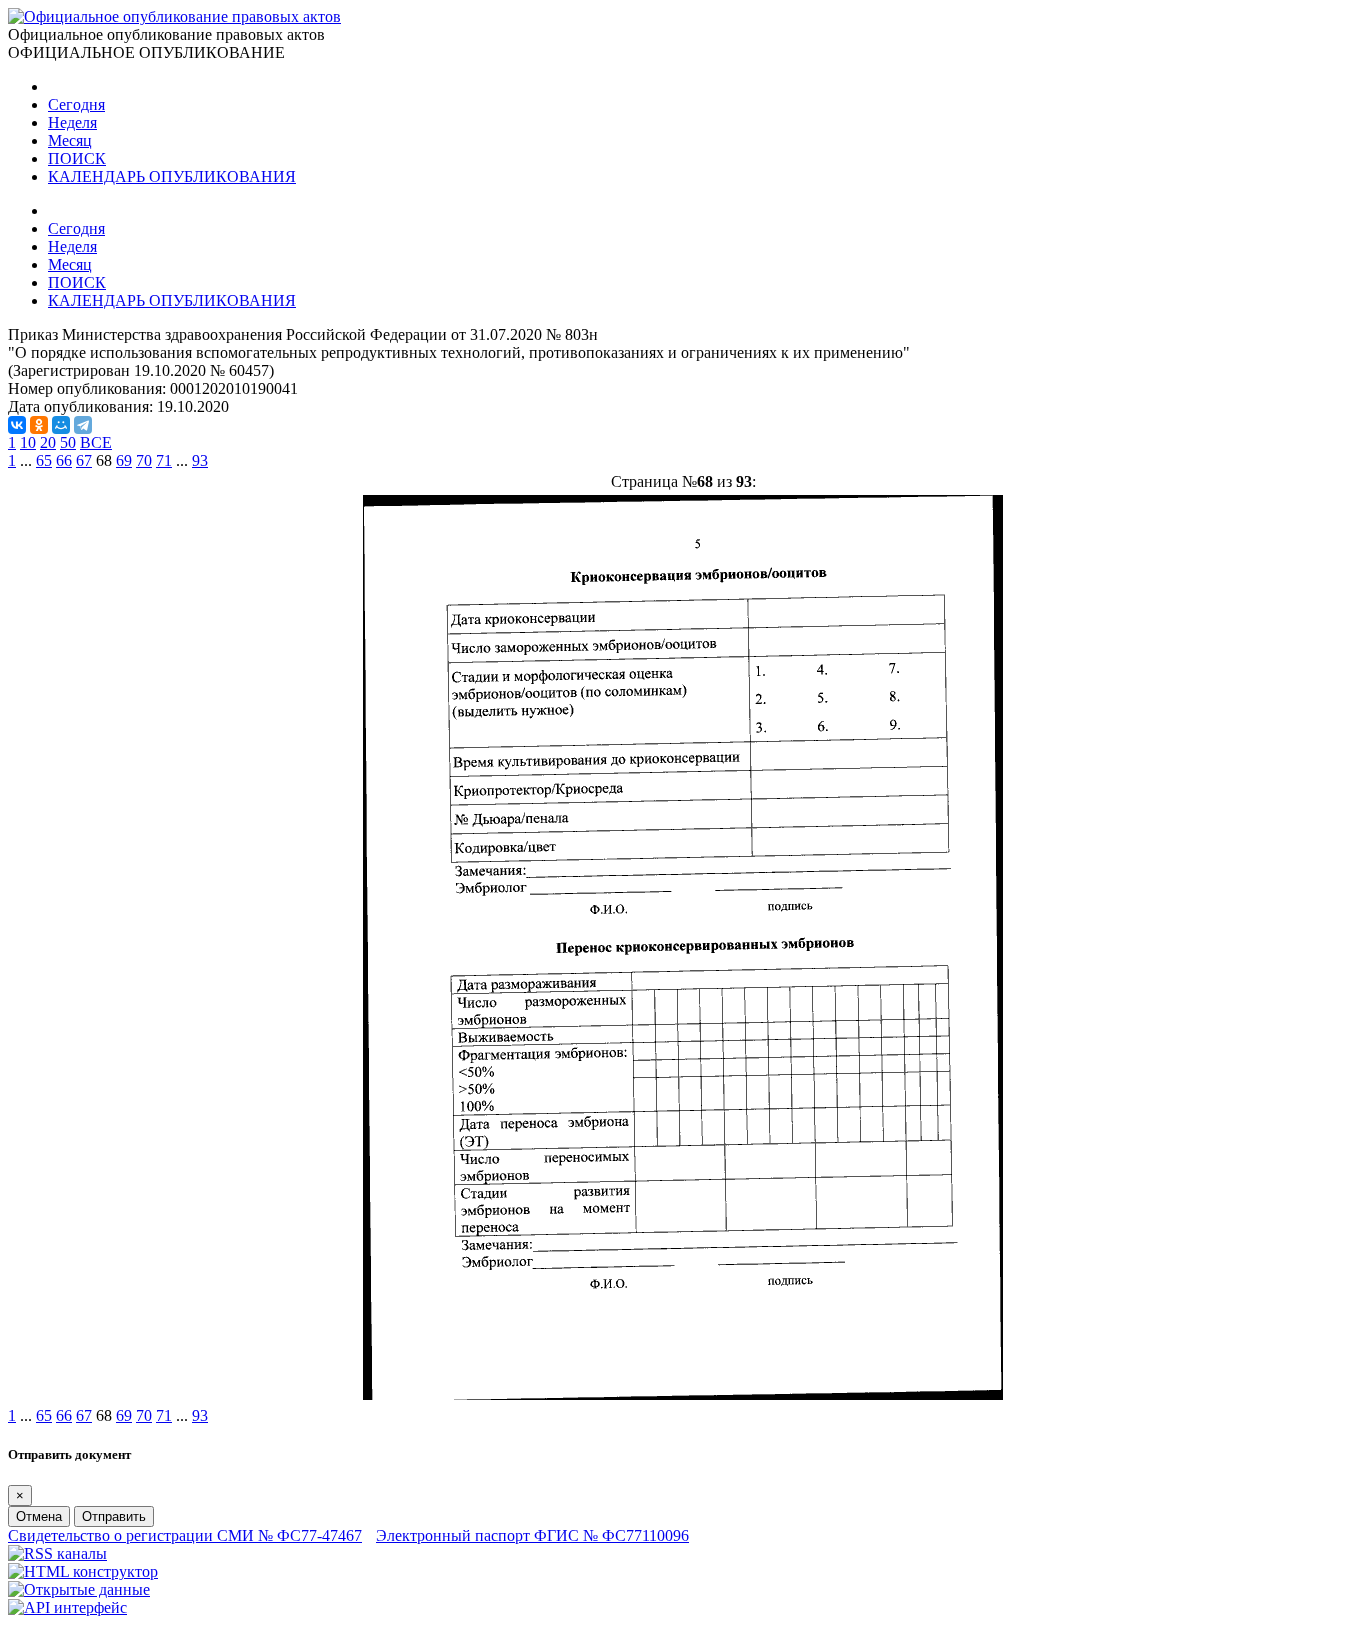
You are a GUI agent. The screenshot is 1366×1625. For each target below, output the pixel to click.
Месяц (70, 140)
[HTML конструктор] (83, 1571)
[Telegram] (83, 425)
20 (48, 442)
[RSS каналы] (57, 1553)
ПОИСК (77, 158)
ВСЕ (96, 442)
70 (144, 460)
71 (164, 460)
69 (124, 460)
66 (64, 460)
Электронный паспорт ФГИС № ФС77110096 (532, 1535)
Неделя (72, 122)
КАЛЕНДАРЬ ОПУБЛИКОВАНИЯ (172, 176)
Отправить (114, 1516)
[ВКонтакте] (17, 425)
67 (84, 460)
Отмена (39, 1516)
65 (44, 460)
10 (28, 442)
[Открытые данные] (79, 1589)
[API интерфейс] (67, 1607)
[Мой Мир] (61, 425)
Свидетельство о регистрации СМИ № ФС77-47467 (185, 1535)
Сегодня (76, 104)
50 (68, 442)
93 (200, 460)
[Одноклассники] (39, 425)
